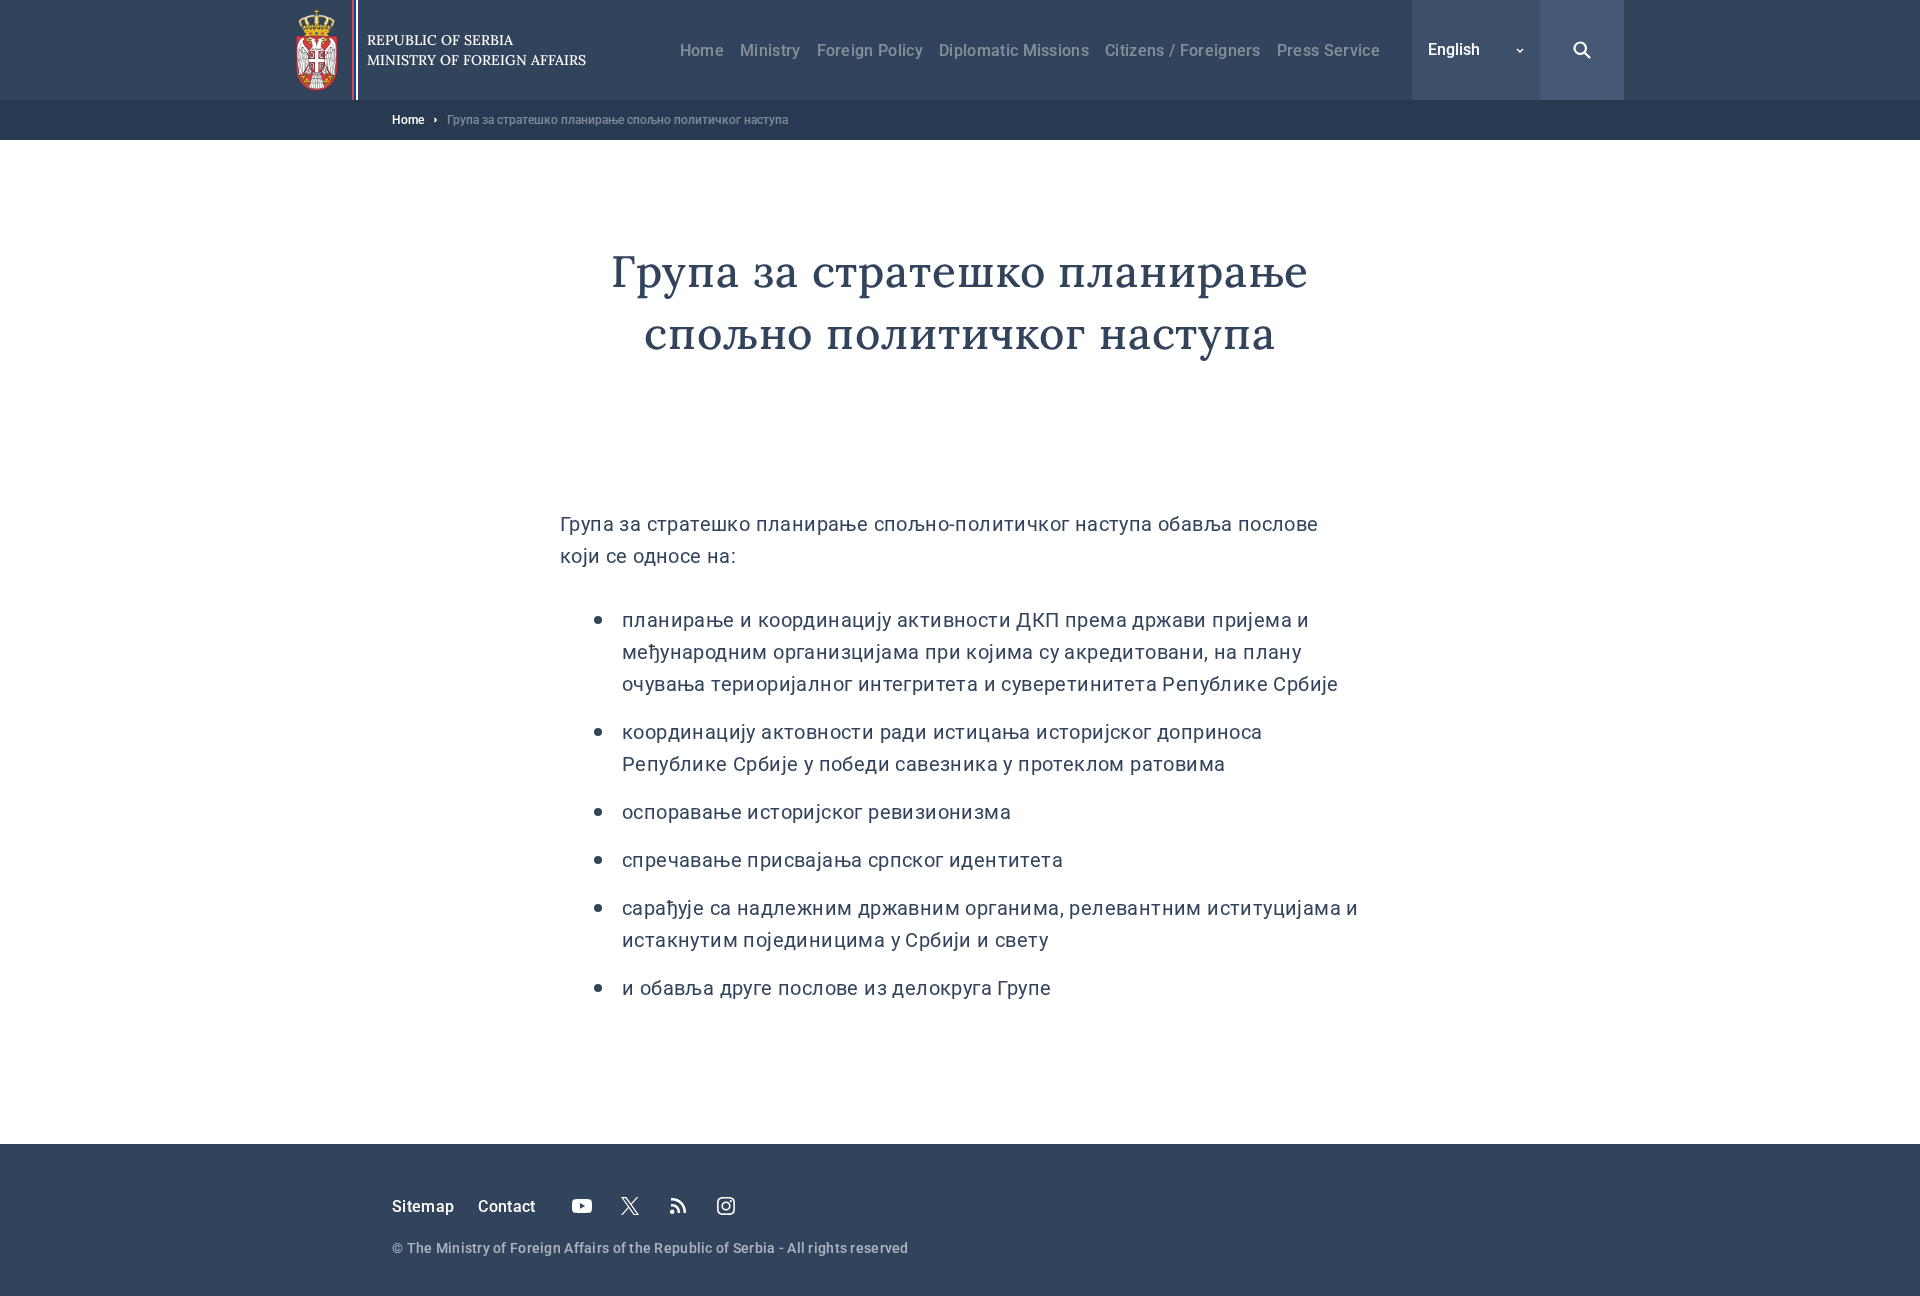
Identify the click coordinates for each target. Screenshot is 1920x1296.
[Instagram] (726, 1206)
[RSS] (678, 1206)
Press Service (1328, 50)
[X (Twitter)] (630, 1206)
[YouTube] (582, 1206)
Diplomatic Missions (1014, 50)
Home (702, 50)
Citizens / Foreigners (1183, 50)
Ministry (770, 50)
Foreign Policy (870, 50)
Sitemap (423, 1206)
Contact (506, 1206)
